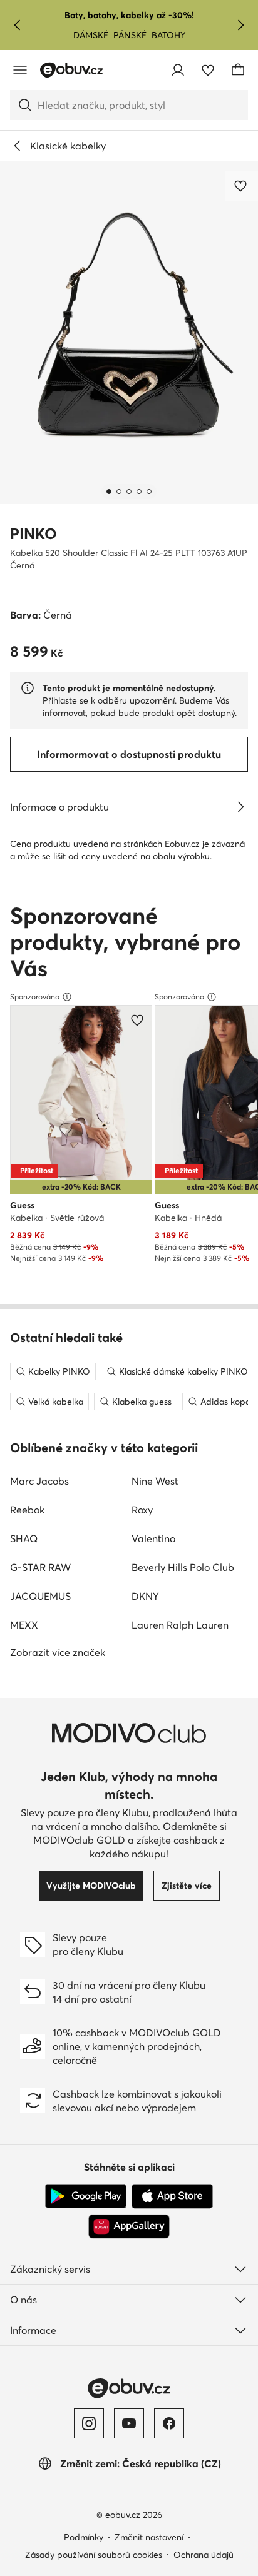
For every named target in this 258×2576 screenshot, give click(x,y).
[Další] (240, 25)
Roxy (142, 1510)
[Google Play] (86, 2196)
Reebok (27, 1510)
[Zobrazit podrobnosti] (240, 807)
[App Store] (172, 2196)
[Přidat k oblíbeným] (242, 186)
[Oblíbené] (208, 70)
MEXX (24, 1625)
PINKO (34, 534)
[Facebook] (169, 2423)
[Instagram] (89, 2423)
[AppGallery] (129, 2226)
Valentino (153, 1538)
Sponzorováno (35, 997)
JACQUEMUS (40, 1596)
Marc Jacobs (39, 1481)
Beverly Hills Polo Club (183, 1567)
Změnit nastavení (149, 2537)
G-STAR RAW (40, 1567)
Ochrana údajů (204, 2555)
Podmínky (84, 2537)
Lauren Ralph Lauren (180, 1625)
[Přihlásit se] (178, 70)
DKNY (145, 1596)
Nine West (155, 1481)
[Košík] (238, 70)
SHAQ (24, 1538)
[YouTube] (129, 2423)
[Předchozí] (18, 25)
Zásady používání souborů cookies (94, 2555)
